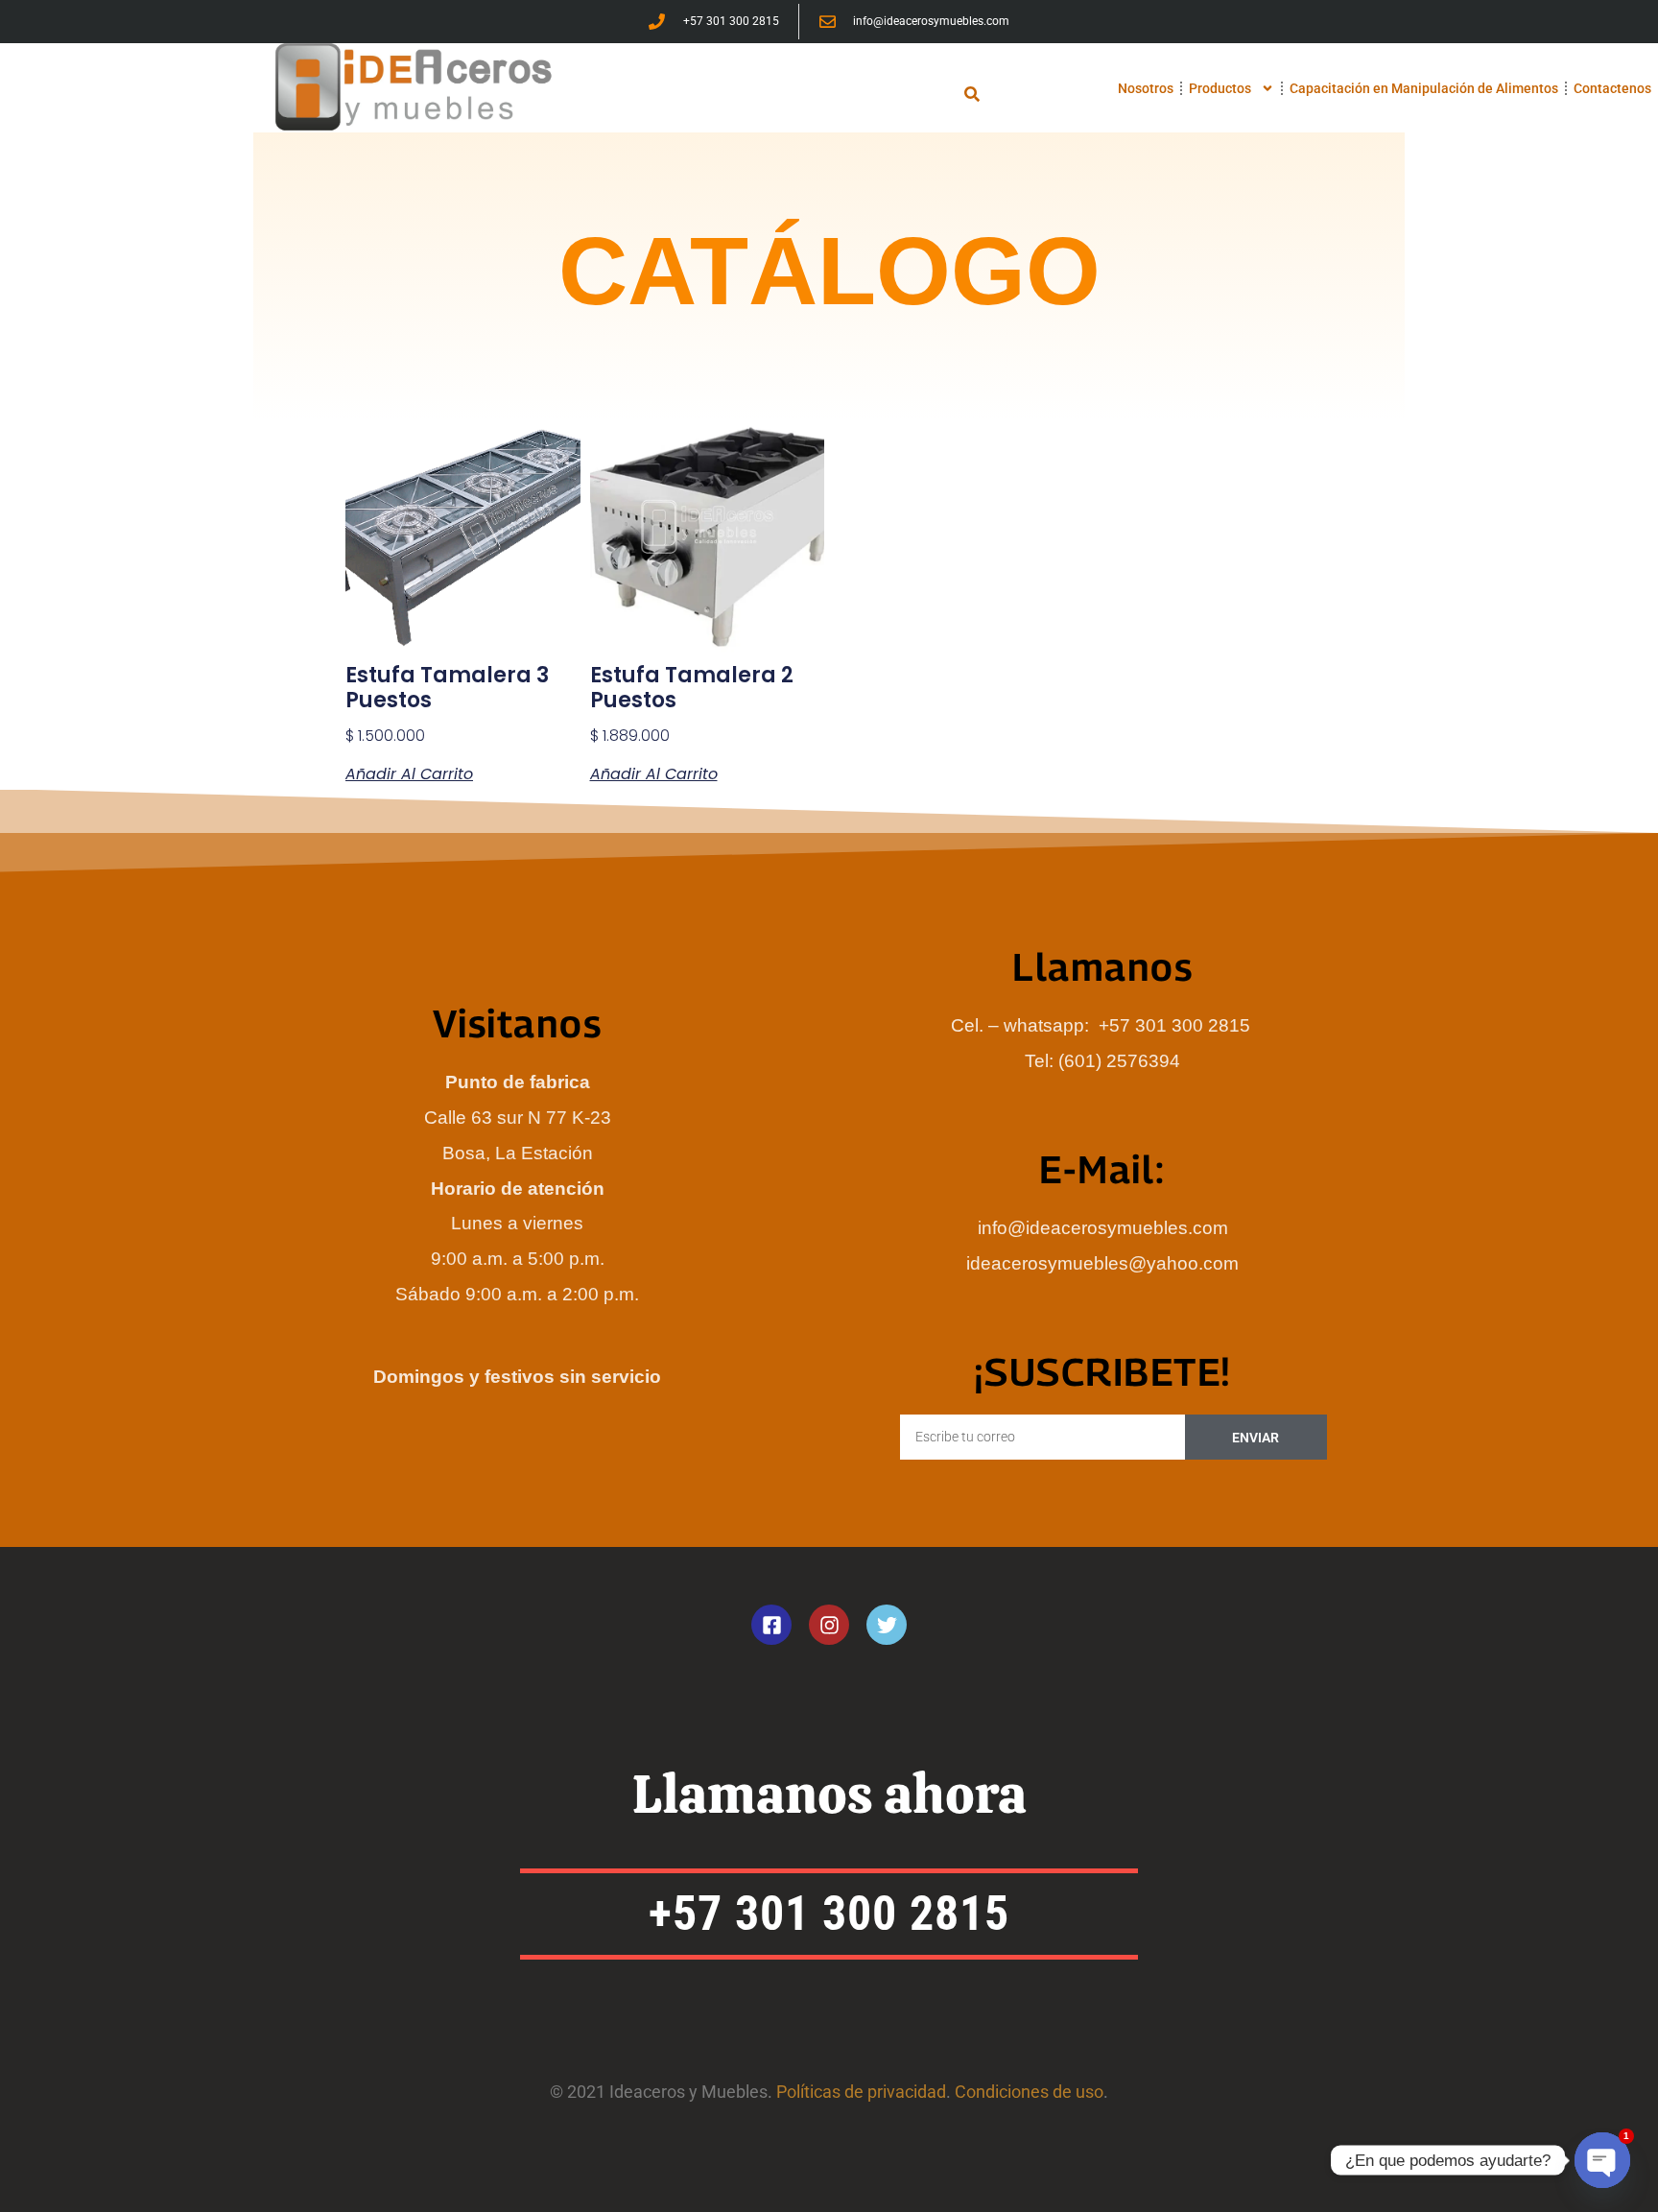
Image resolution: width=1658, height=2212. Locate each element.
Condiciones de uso (1029, 2092)
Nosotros (1146, 88)
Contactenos (1612, 88)
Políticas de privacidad (861, 2092)
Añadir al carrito (409, 774)
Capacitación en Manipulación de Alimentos (1424, 88)
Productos (1220, 88)
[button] (972, 94)
